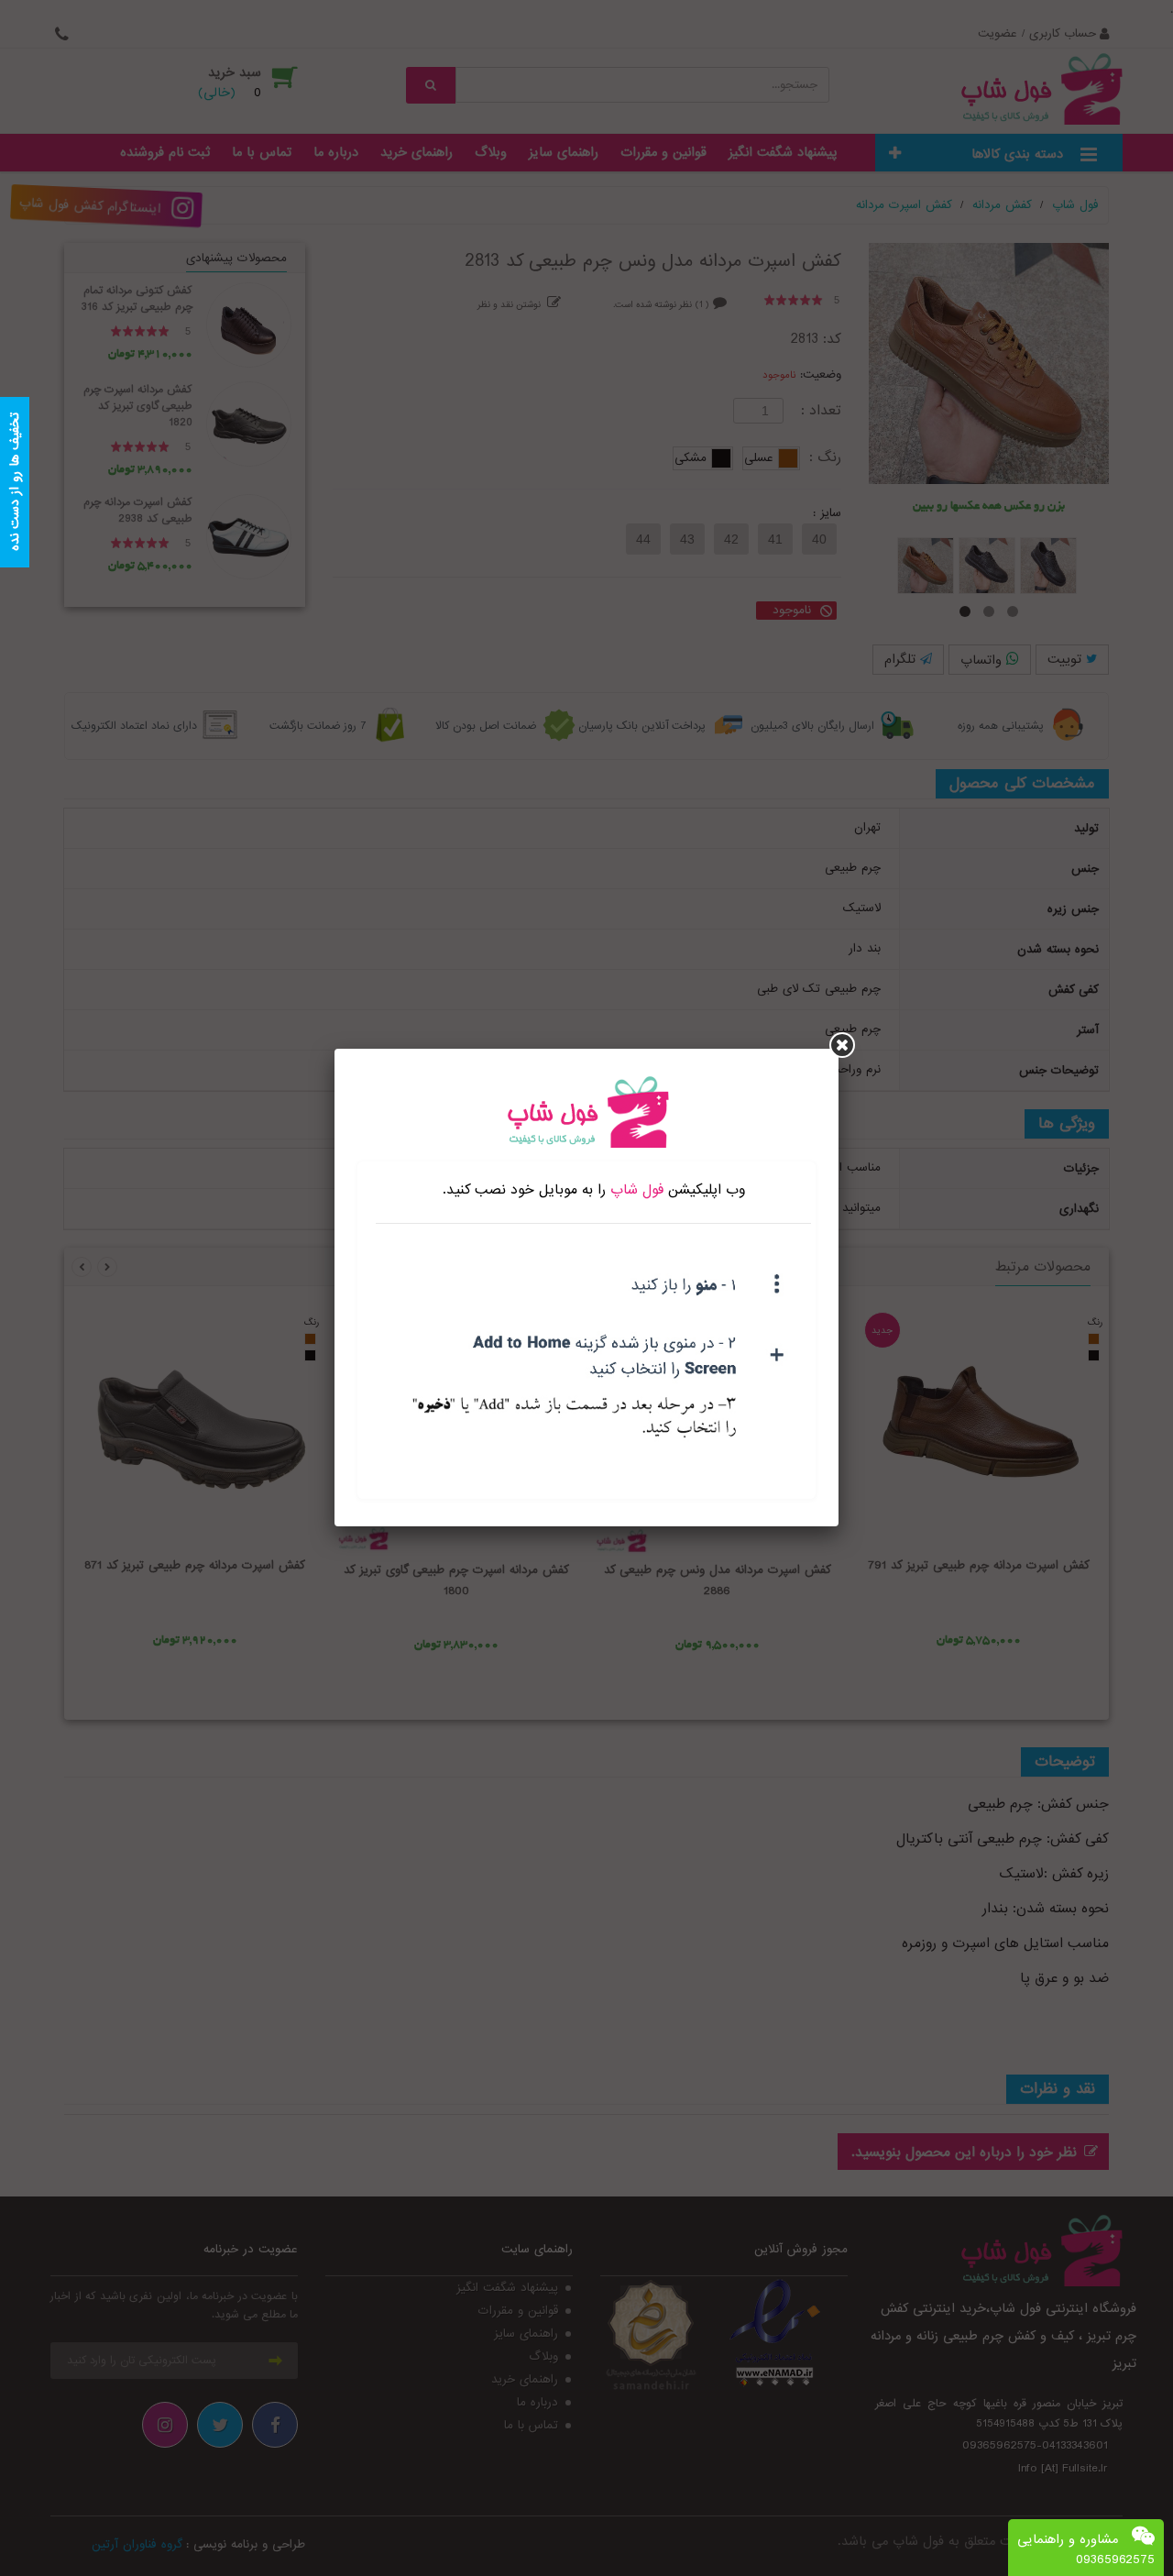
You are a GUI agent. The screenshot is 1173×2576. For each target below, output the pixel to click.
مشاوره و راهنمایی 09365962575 (1086, 2549)
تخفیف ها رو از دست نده (15, 483)
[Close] (842, 1045)
